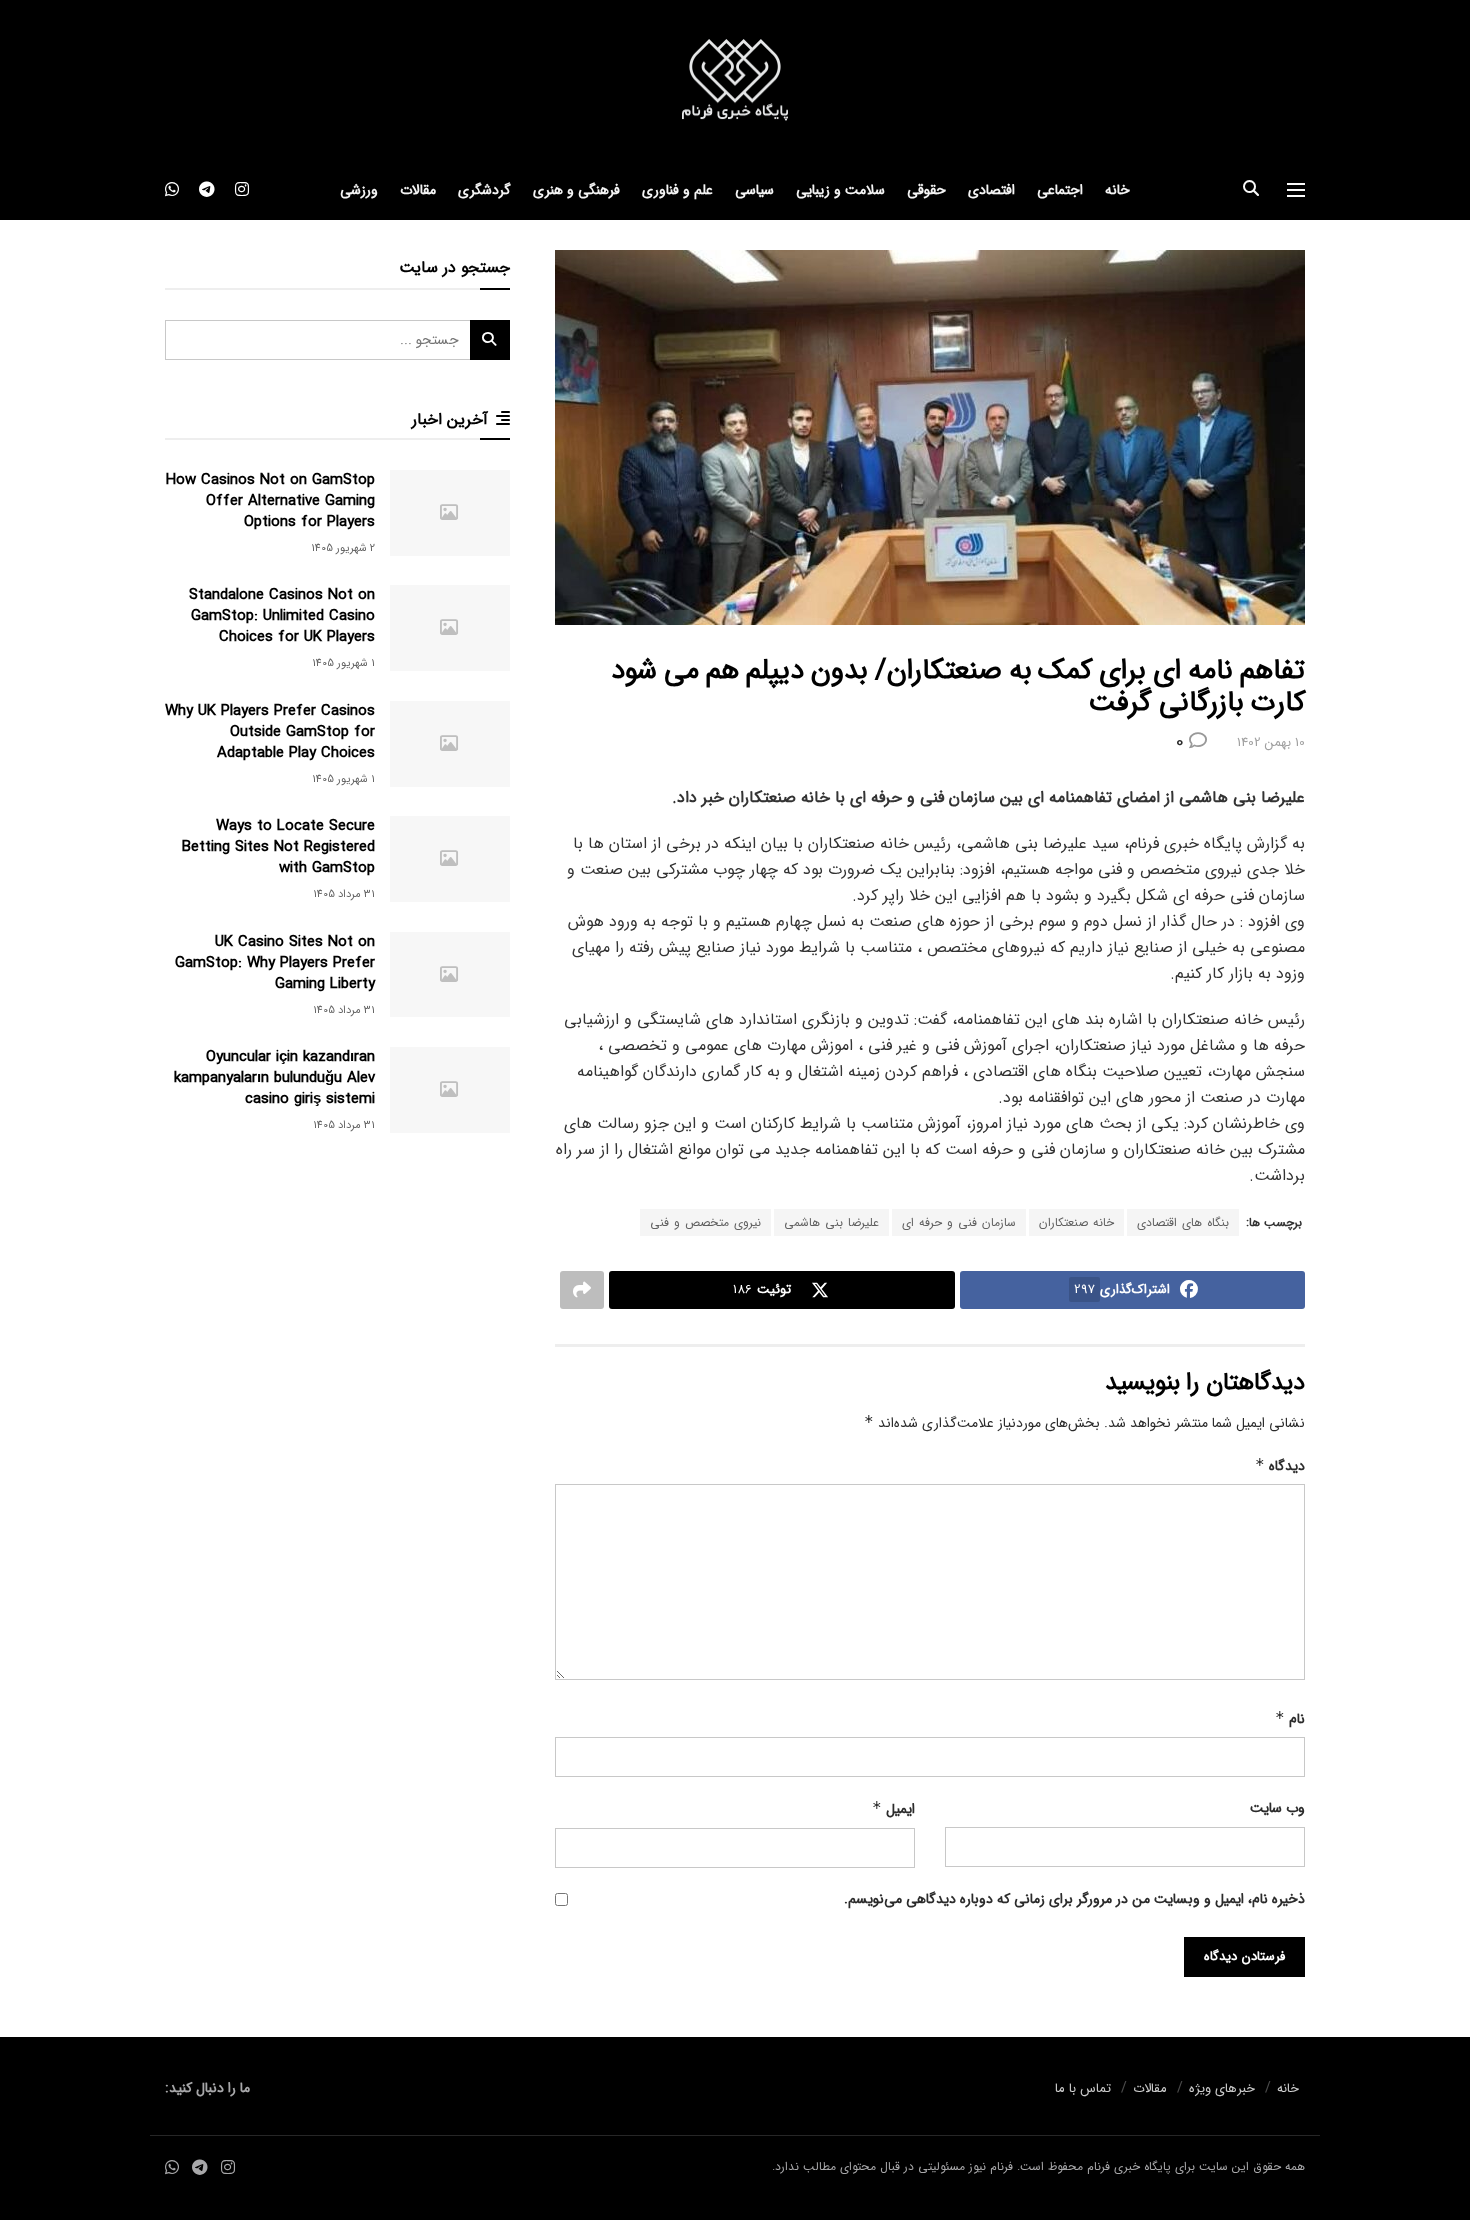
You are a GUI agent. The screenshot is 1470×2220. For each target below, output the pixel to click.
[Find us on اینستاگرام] (242, 190)
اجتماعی (1060, 190)
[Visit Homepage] (735, 80)
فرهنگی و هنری (576, 190)
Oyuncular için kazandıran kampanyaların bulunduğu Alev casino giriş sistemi (274, 1078)
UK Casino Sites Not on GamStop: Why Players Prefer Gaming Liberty (275, 963)
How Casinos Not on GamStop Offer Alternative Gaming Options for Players (270, 501)
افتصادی (991, 190)
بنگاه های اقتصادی (1183, 1222)
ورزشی (359, 190)
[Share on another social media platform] (582, 1290)
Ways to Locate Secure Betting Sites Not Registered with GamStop (278, 847)
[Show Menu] (1296, 190)
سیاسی (754, 190)
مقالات (418, 190)
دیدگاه (1280, 1466)
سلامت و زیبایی (840, 190)
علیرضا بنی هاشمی (831, 1222)
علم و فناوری (677, 190)
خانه (1117, 190)
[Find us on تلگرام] (207, 190)
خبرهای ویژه (1222, 2088)
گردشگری (484, 190)
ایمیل (893, 1809)
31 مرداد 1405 (344, 894)
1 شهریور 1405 (343, 663)
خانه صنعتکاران (1076, 1222)
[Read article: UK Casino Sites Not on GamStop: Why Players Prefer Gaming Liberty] (450, 975)
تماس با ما (1083, 2088)
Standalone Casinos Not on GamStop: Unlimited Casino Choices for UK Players (282, 616)
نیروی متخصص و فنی (705, 1222)
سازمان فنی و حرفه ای (959, 1222)
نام (1290, 1719)
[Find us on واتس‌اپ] (172, 190)
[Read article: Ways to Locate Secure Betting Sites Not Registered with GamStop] (450, 859)
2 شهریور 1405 (343, 548)
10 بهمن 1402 (1271, 742)
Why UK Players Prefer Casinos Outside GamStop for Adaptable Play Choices (270, 732)
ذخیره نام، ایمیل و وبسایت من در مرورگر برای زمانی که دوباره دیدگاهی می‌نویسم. (1074, 1899)
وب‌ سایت (1277, 1808)
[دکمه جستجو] (1251, 190)
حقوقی (926, 190)
